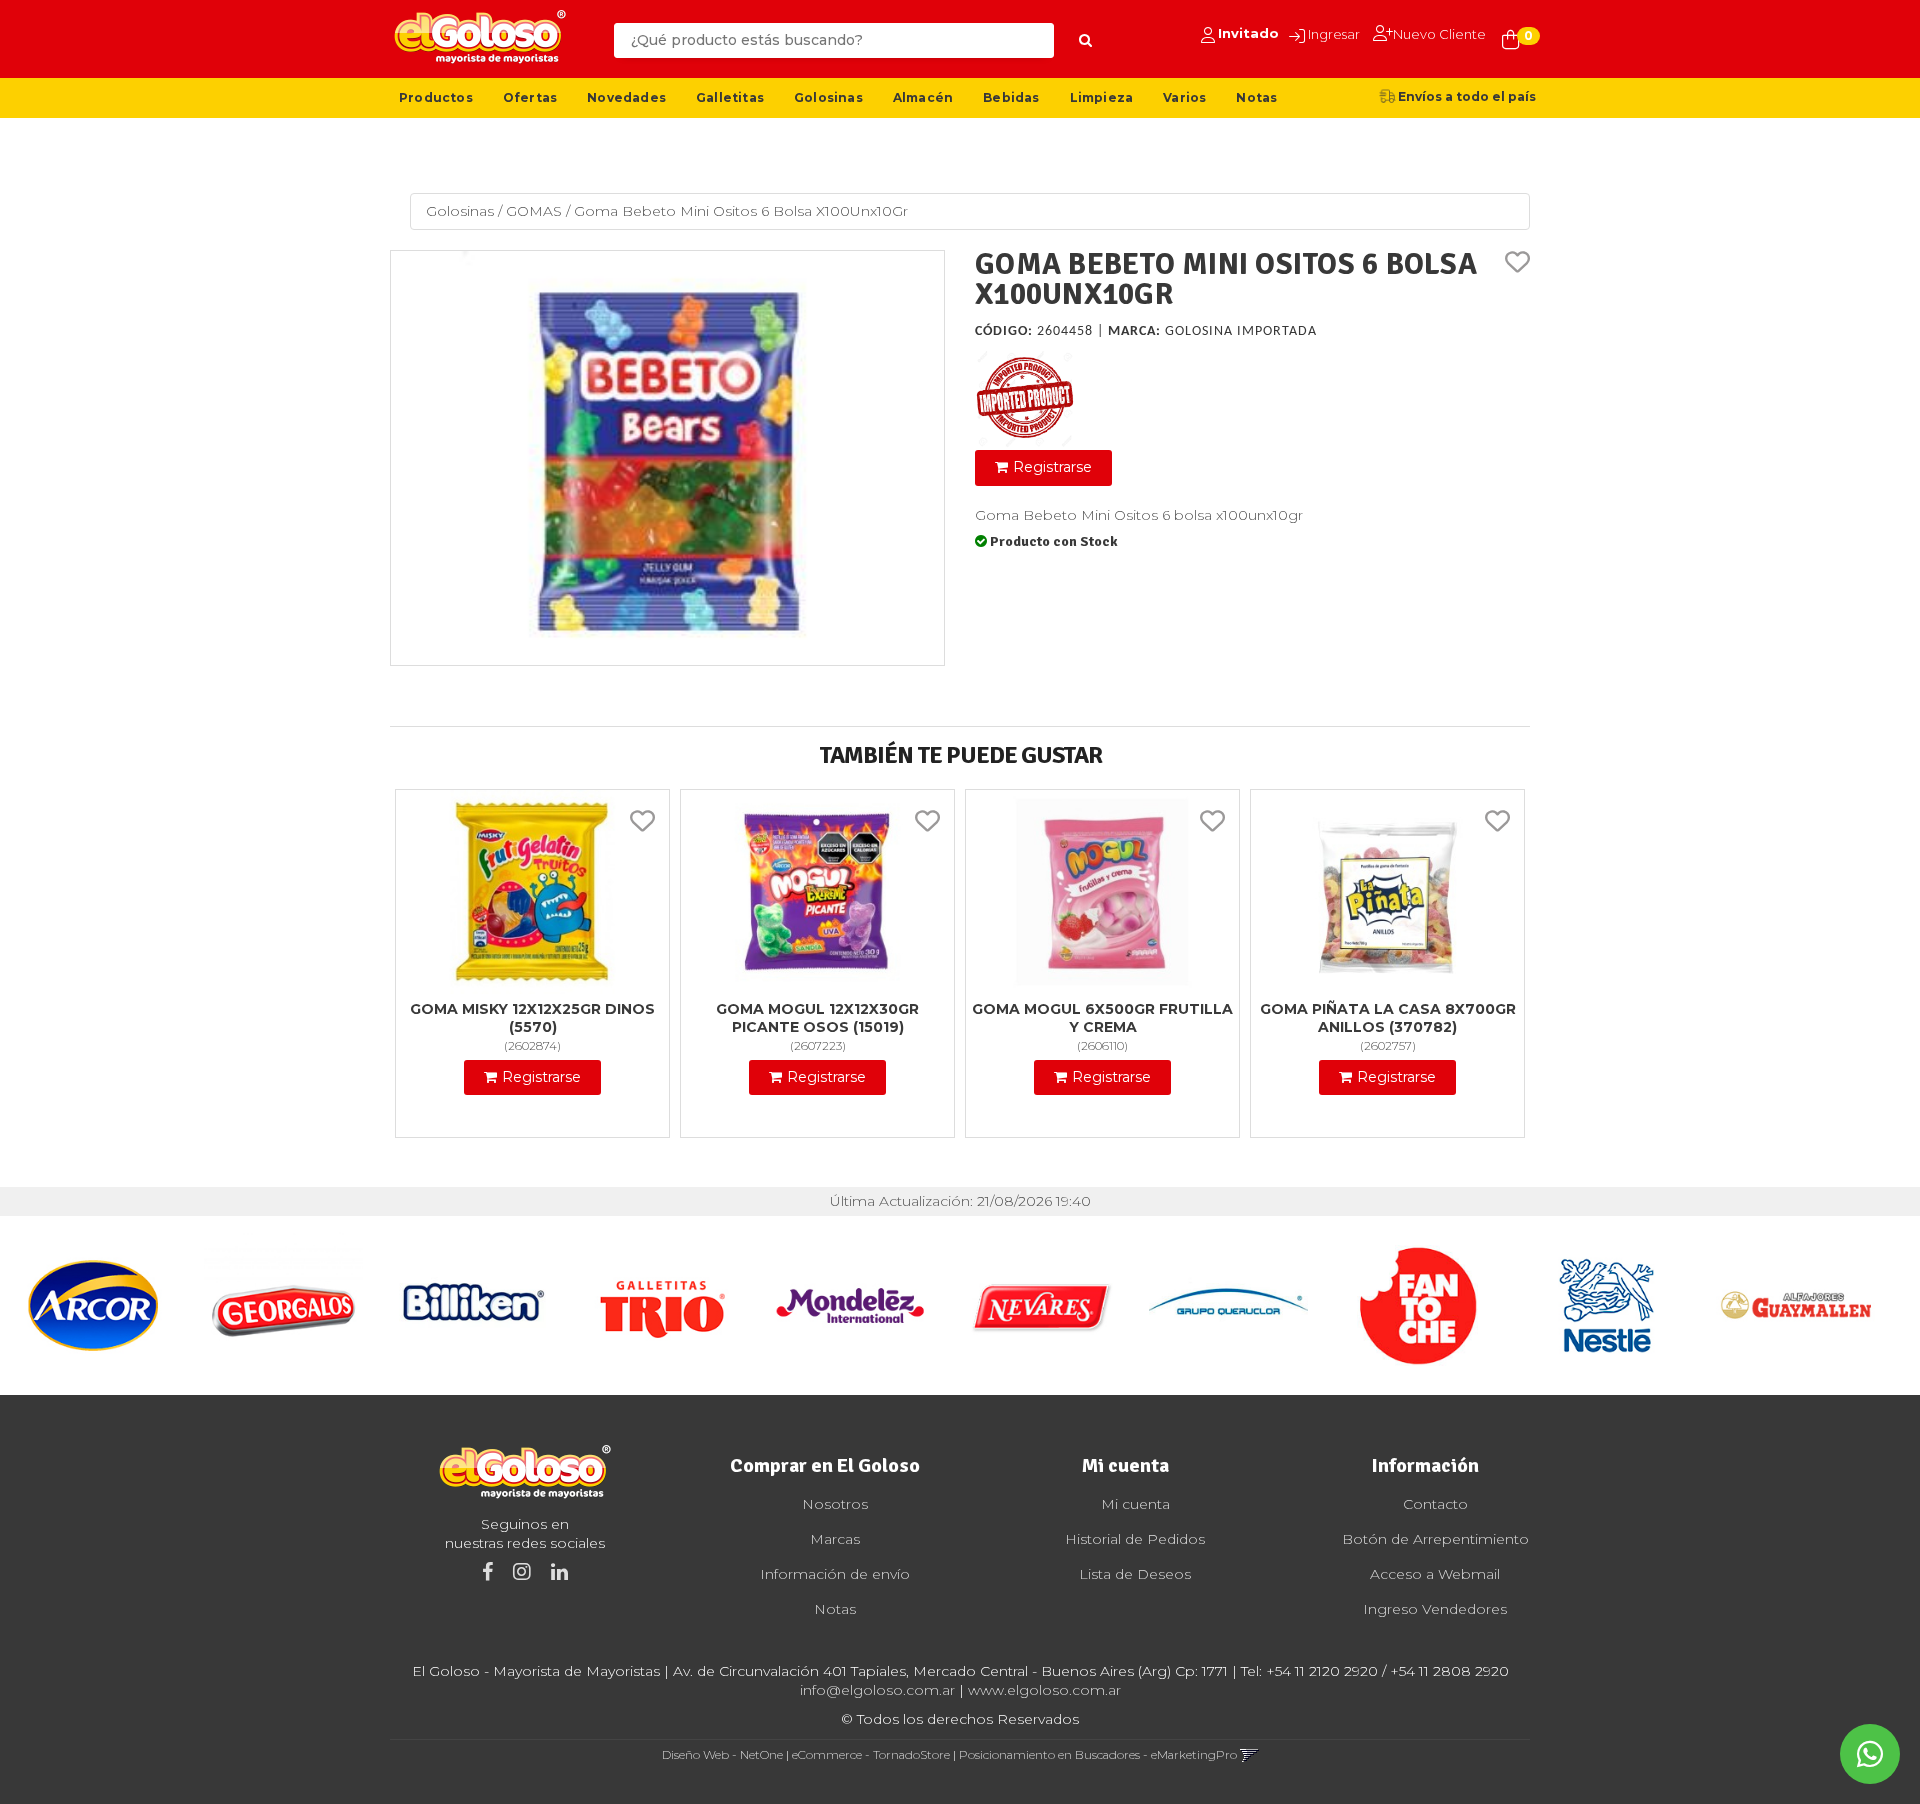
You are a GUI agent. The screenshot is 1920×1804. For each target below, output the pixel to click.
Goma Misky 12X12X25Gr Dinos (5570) (532, 1018)
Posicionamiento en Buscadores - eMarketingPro (1098, 1754)
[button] (1249, 1754)
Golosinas (828, 97)
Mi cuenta (1135, 1504)
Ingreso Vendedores (1435, 1609)
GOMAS (534, 211)
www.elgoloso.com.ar (1044, 1690)
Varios (1184, 97)
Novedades (626, 97)
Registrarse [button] (1052, 467)
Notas (1256, 97)
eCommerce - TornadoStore (871, 1754)
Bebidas (1011, 97)
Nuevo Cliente (1439, 34)
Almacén (923, 97)
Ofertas (530, 97)
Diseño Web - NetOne (722, 1754)
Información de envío (835, 1574)
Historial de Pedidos (1135, 1539)
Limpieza (1102, 97)
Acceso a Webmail (1435, 1574)
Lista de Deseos (1135, 1574)
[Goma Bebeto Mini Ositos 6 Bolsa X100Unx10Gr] (667, 458)
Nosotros (835, 1504)
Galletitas (730, 97)
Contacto (1435, 1504)
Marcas (835, 1539)
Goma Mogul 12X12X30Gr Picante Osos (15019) (817, 1018)
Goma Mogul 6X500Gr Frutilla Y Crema (1102, 1018)
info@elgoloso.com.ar (877, 1690)
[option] (94, 1305)
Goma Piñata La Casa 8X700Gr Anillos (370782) (1388, 1018)
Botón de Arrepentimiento (1435, 1539)
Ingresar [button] (1334, 34)
